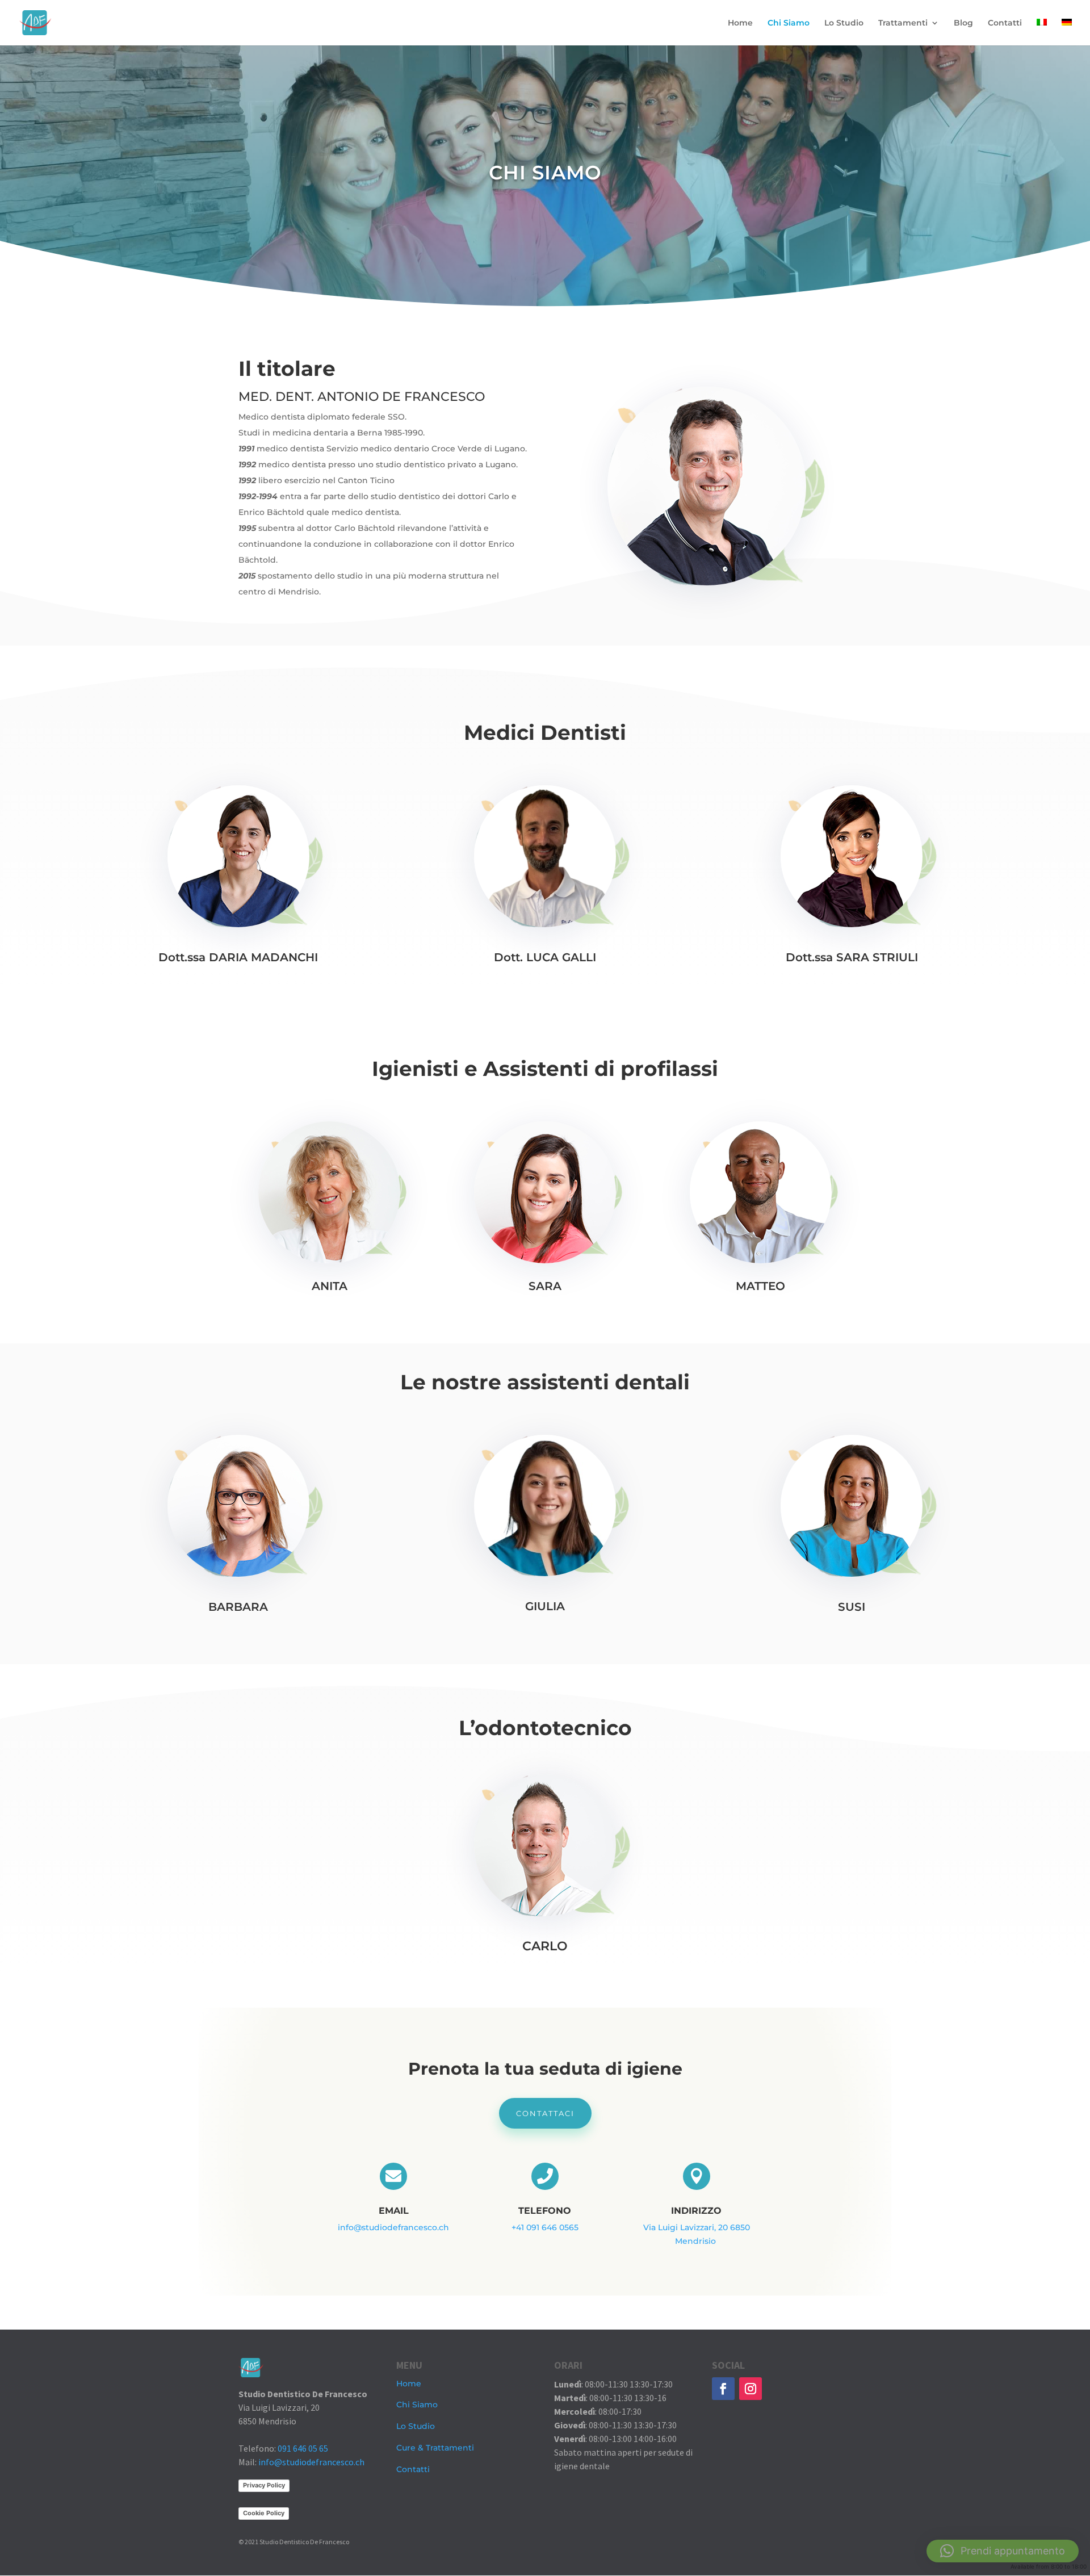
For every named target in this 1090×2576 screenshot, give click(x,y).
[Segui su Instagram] (751, 2389)
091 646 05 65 (303, 2448)
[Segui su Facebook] (723, 2389)
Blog (963, 23)
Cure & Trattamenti (435, 2448)
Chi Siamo (789, 23)
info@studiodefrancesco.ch (393, 2227)
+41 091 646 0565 (545, 2227)
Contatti (1005, 23)
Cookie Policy (264, 2513)
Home (740, 23)
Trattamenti (903, 23)
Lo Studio (844, 23)
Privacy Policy (264, 2485)
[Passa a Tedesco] (1067, 32)
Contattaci (545, 2113)
